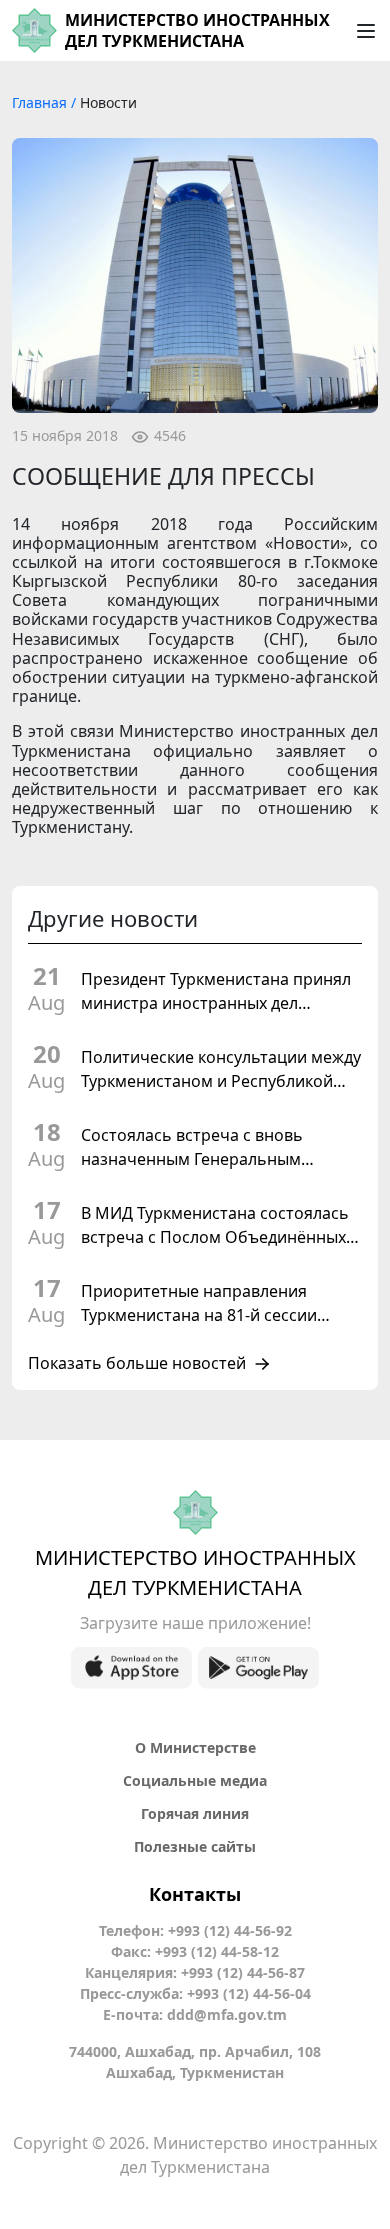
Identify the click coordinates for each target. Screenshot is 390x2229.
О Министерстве (195, 1747)
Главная (41, 102)
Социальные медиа (195, 1780)
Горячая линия (195, 1813)
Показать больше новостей (137, 1364)
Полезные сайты (195, 1846)
